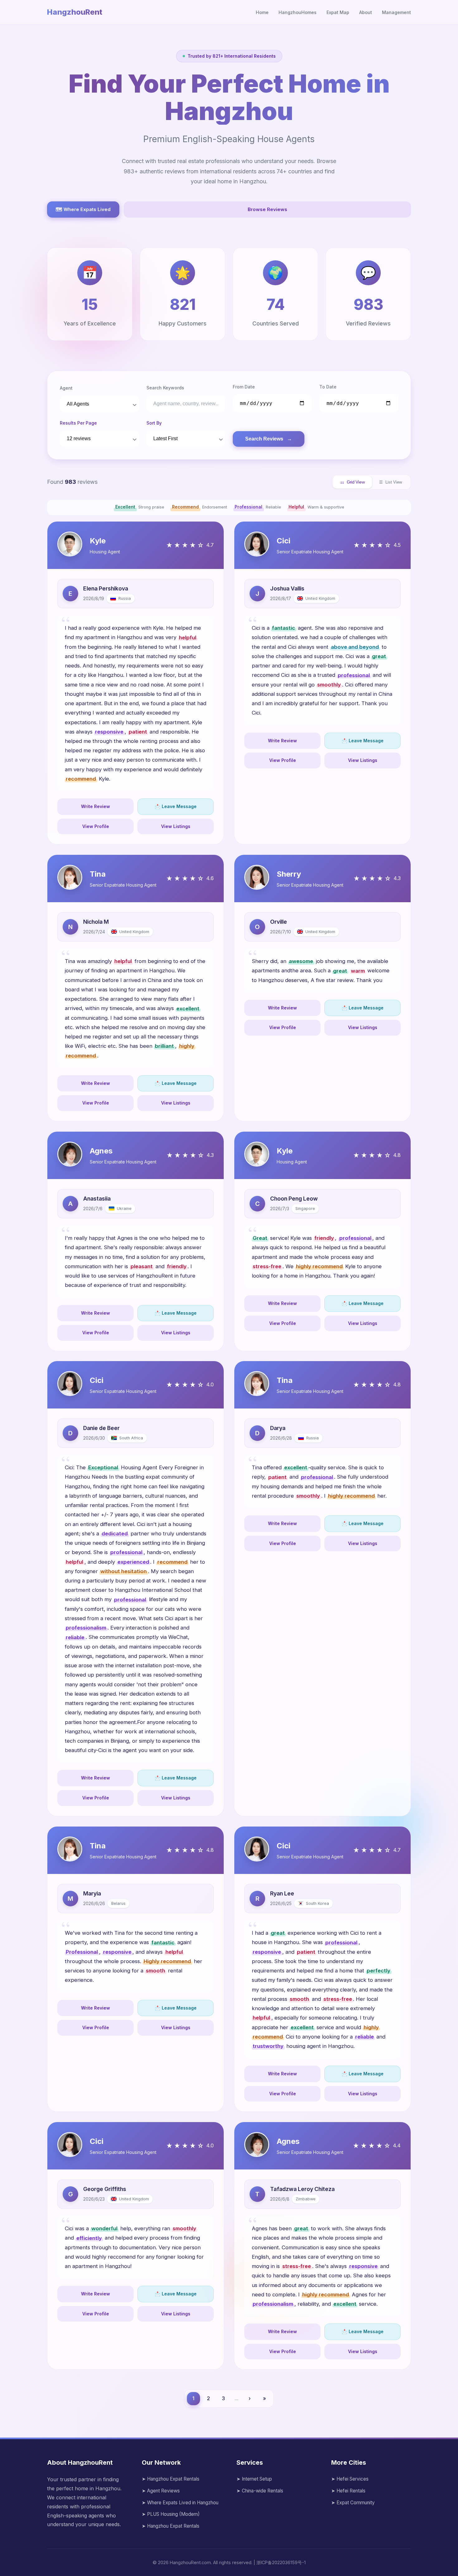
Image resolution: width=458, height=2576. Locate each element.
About (366, 12)
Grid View (352, 482)
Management (396, 12)
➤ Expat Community (353, 2503)
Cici (284, 541)
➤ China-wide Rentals (260, 2491)
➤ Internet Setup (254, 2479)
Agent (66, 388)
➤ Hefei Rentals (348, 2491)
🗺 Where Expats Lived (83, 209)
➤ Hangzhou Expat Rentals (171, 2479)
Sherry (289, 874)
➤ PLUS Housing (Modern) (171, 2514)
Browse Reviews (267, 209)
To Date (328, 387)
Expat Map (338, 12)
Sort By (154, 423)
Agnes (101, 1151)
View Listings (176, 826)
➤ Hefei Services (350, 2479)
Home (262, 12)
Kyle (98, 541)
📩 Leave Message (176, 806)
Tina (98, 874)
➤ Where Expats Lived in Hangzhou (180, 2503)
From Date (244, 387)
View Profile (96, 826)
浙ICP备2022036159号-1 (281, 2562)
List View (391, 482)
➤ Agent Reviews (161, 2491)
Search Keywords (165, 388)
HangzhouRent (75, 12)
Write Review (95, 806)
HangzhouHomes (298, 12)
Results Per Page (78, 423)
